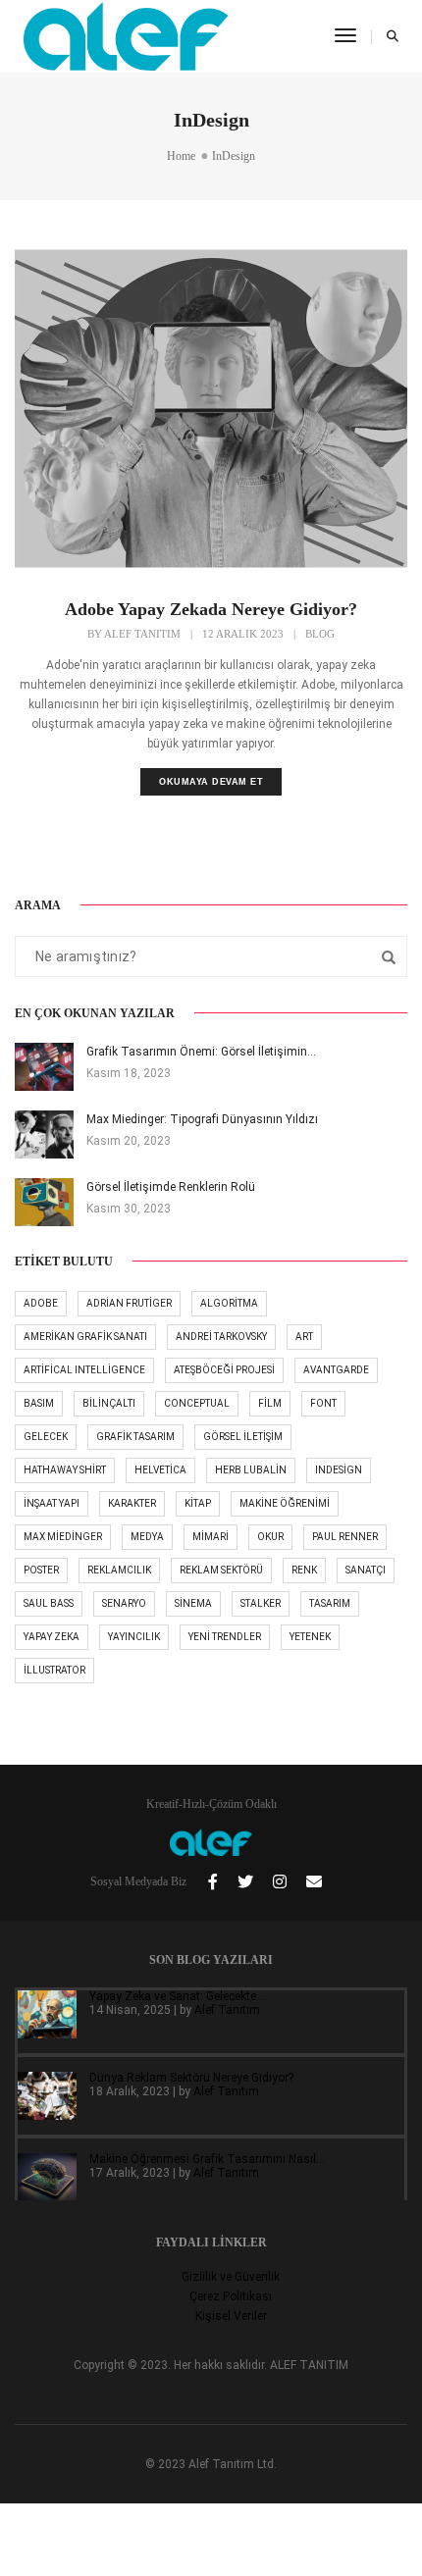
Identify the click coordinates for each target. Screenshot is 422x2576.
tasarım (330, 1603)
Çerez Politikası (231, 2296)
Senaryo (124, 1603)
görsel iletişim (243, 1437)
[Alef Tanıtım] (126, 35)
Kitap (198, 1503)
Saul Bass (49, 1603)
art (304, 1337)
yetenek (310, 1637)
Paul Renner (345, 1537)
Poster (41, 1570)
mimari (211, 1537)
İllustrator (54, 1670)
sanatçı (366, 1570)
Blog (320, 634)
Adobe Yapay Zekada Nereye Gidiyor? (211, 609)
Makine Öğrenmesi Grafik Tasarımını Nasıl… (207, 2159)
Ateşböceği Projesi (224, 1370)
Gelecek (46, 1437)
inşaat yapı (52, 1503)
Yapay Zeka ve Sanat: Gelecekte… (177, 1996)
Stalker (261, 1603)
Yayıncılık (134, 1637)
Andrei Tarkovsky (221, 1337)
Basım (39, 1403)
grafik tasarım (135, 1437)
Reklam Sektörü (221, 1570)
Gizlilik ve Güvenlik (231, 2277)
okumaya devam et (211, 782)
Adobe (41, 1303)
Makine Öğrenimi (285, 1503)
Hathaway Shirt (65, 1470)
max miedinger (63, 1537)
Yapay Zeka (52, 1637)
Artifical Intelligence (84, 1370)
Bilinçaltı (109, 1403)
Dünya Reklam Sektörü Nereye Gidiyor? (191, 2078)
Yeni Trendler (225, 1637)
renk (304, 1570)
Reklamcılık (119, 1570)
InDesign (339, 1470)
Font (323, 1403)
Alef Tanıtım (142, 634)
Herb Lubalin (251, 1470)
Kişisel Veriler (231, 2316)
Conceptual (197, 1403)
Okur (270, 1537)
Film (270, 1403)
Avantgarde (336, 1370)
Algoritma (229, 1303)
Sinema (193, 1603)
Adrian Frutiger (129, 1303)
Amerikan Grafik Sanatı (85, 1337)
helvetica (160, 1470)
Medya (147, 1537)
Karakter (132, 1503)
